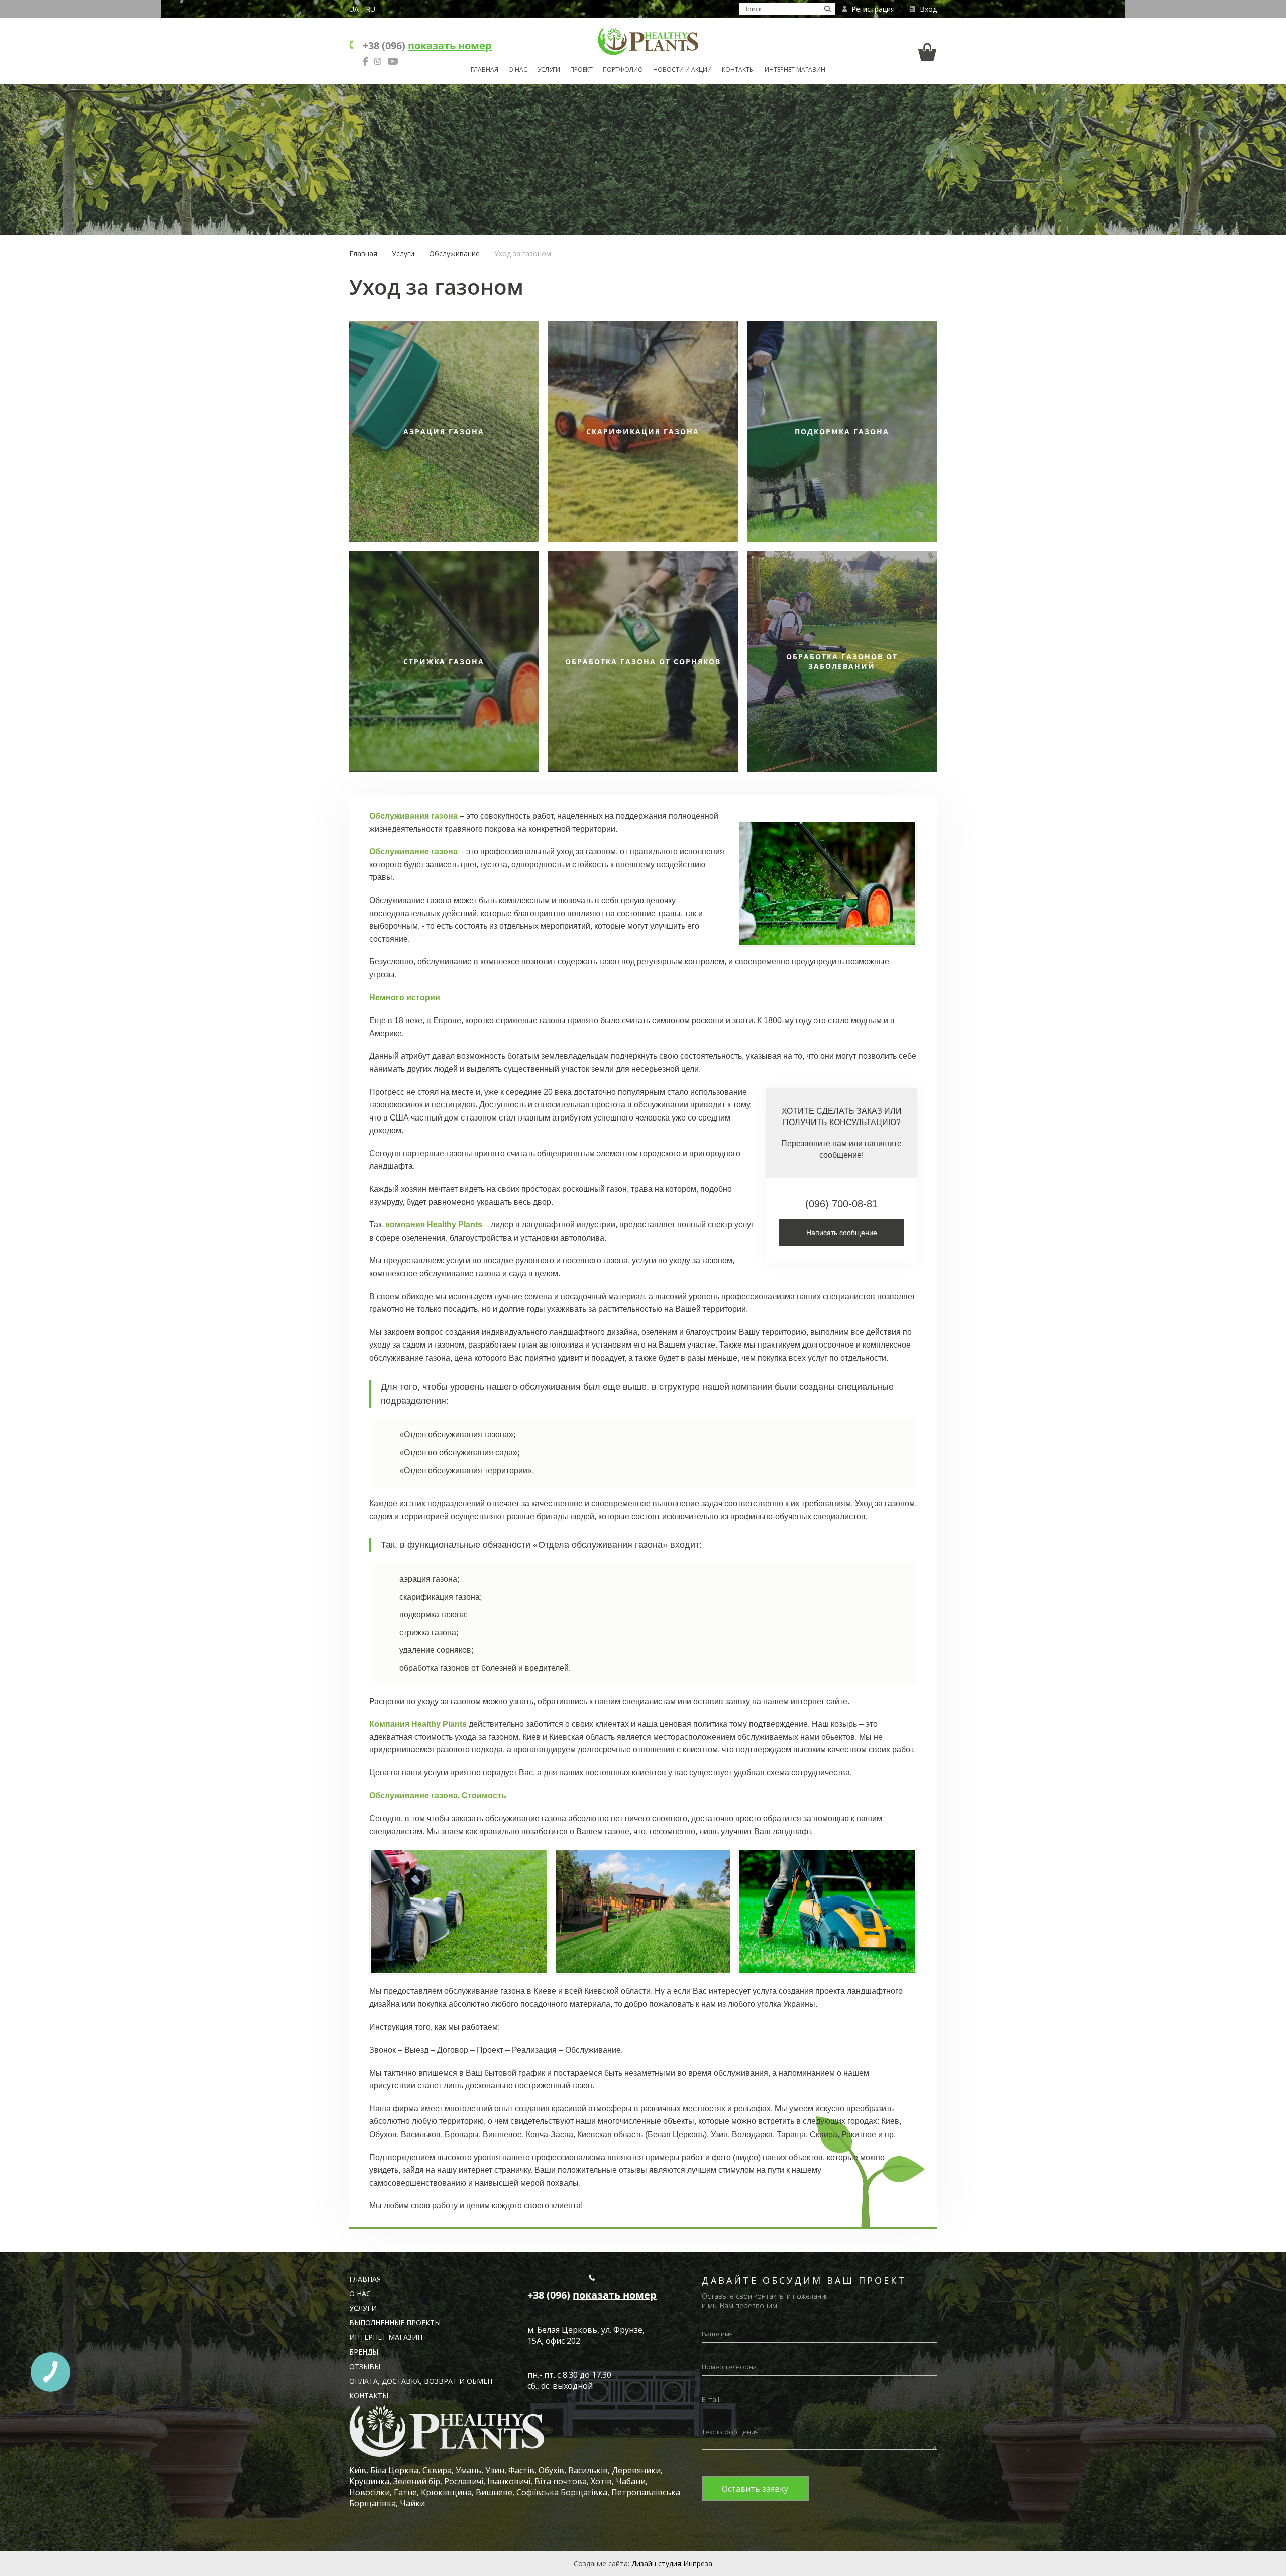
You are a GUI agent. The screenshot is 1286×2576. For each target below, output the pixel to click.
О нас (518, 70)
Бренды (364, 2352)
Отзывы (365, 2366)
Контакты (738, 70)
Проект (581, 70)
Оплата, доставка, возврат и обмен (421, 2381)
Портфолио (623, 70)
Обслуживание (454, 253)
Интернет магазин (795, 70)
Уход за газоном (523, 253)
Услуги (549, 70)
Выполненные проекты (395, 2323)
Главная (485, 70)
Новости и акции (682, 70)
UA (354, 9)
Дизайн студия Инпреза (672, 2564)
